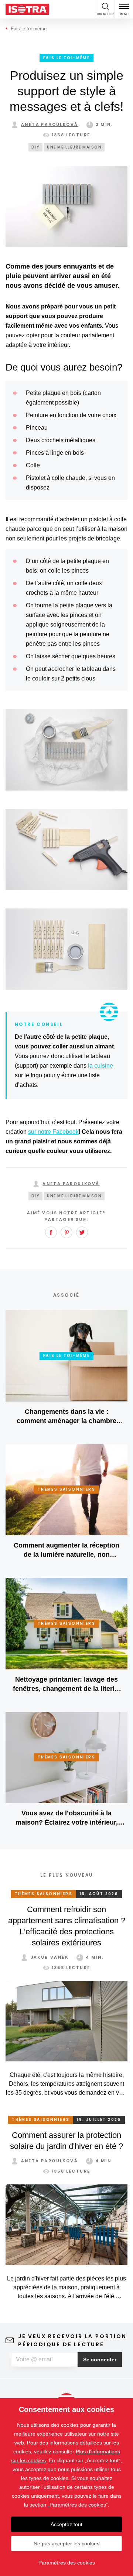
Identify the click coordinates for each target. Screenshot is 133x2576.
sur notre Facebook (53, 1132)
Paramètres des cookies (67, 2563)
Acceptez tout (66, 2524)
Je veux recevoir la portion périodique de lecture (72, 2340)
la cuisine (100, 1066)
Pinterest (66, 1232)
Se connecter (100, 2360)
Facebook (51, 1232)
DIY (36, 147)
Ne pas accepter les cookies (66, 2543)
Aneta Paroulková (50, 124)
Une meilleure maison (74, 147)
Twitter (82, 1232)
